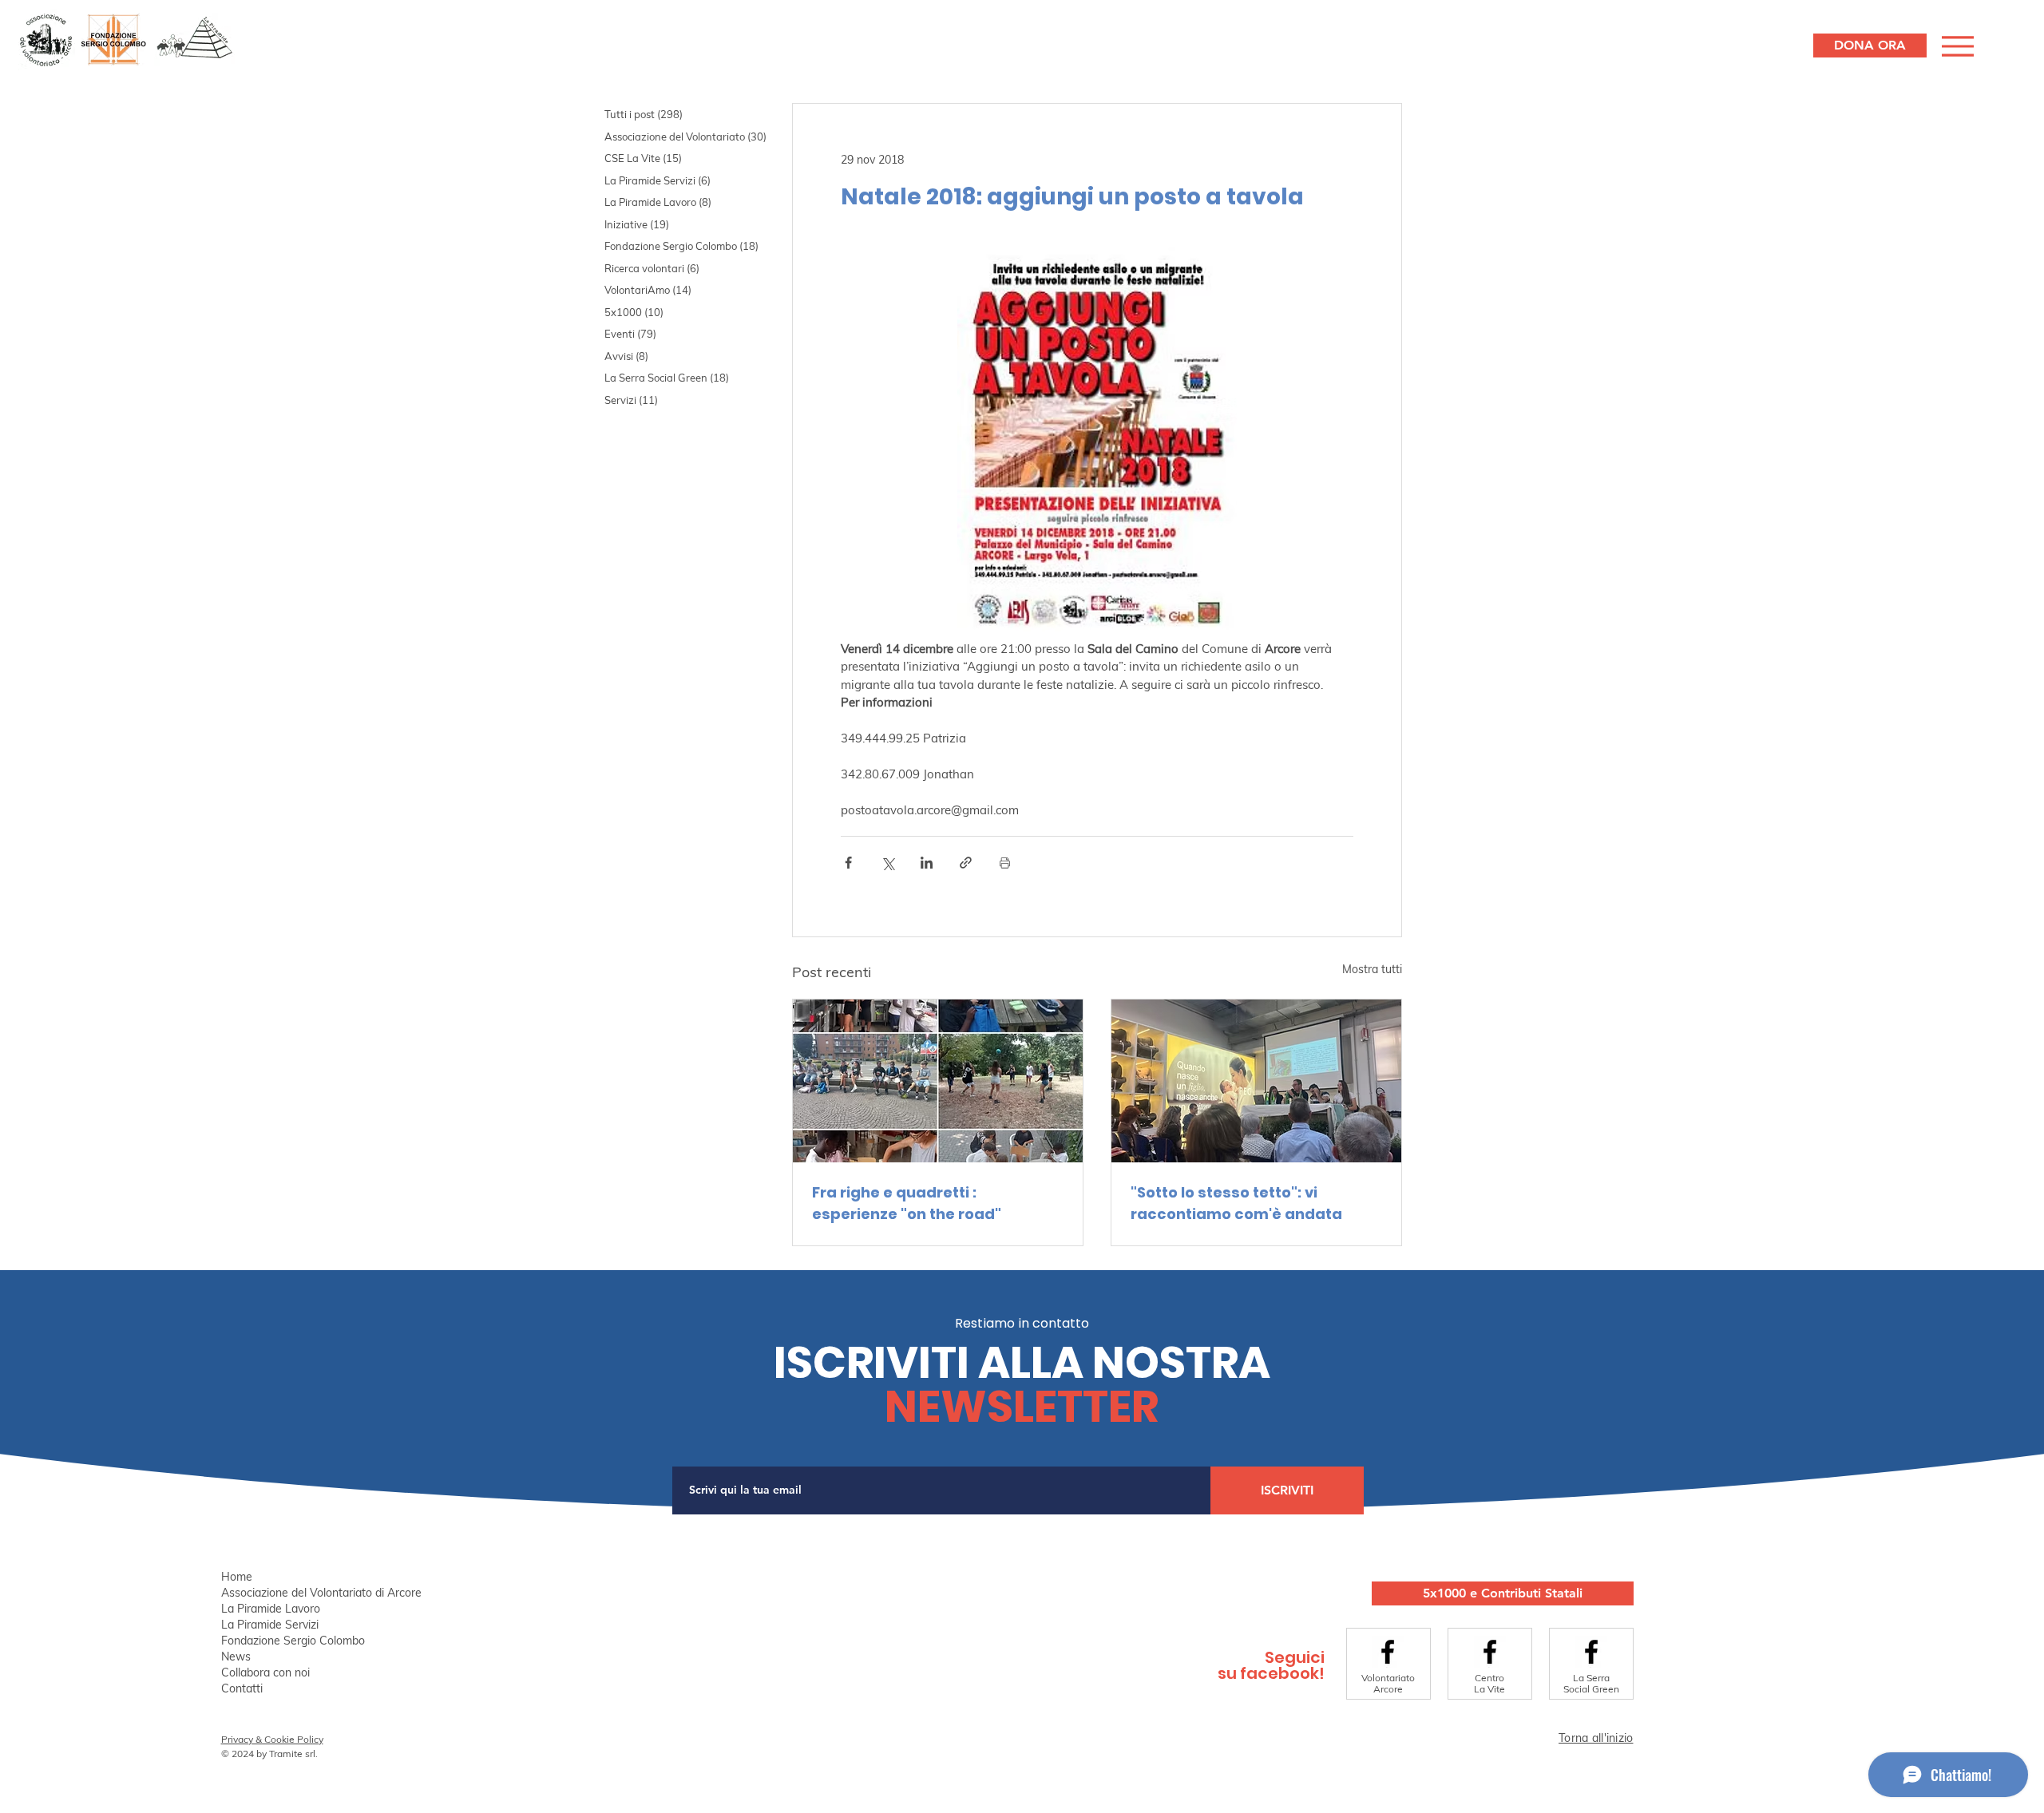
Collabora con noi (265, 1672)
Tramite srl (292, 1754)
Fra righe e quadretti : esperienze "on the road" (907, 1203)
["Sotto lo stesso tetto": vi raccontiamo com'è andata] (1256, 1081)
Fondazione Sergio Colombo (293, 1641)
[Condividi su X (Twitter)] (887, 863)
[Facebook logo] (1388, 1652)
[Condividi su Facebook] (848, 863)
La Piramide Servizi (270, 1625)
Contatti (242, 1688)
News (236, 1657)
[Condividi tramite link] (966, 863)
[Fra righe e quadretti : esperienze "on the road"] (938, 1081)
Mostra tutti (1372, 969)
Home (237, 1577)
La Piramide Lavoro (271, 1609)
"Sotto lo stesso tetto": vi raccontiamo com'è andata (1236, 1203)
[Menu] (1956, 46)
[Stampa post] (1005, 863)
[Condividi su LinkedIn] (927, 863)
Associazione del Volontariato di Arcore (321, 1593)
